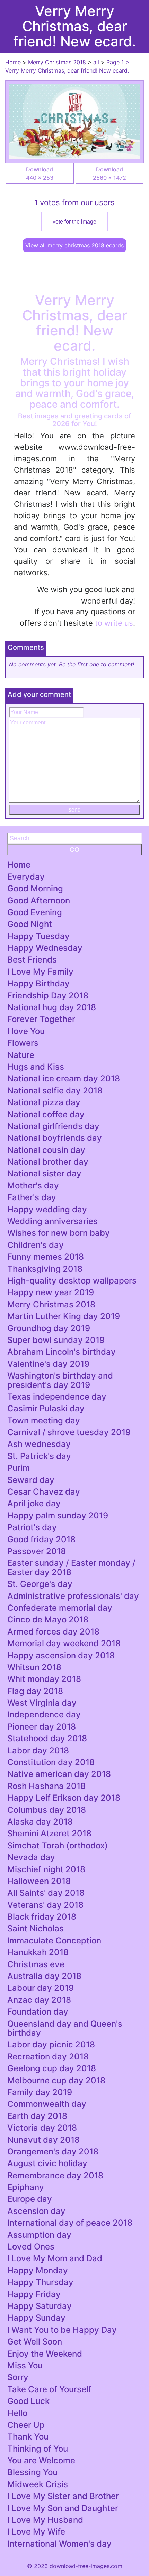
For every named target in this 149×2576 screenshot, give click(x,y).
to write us (114, 623)
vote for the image (74, 222)
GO (74, 850)
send (75, 810)
